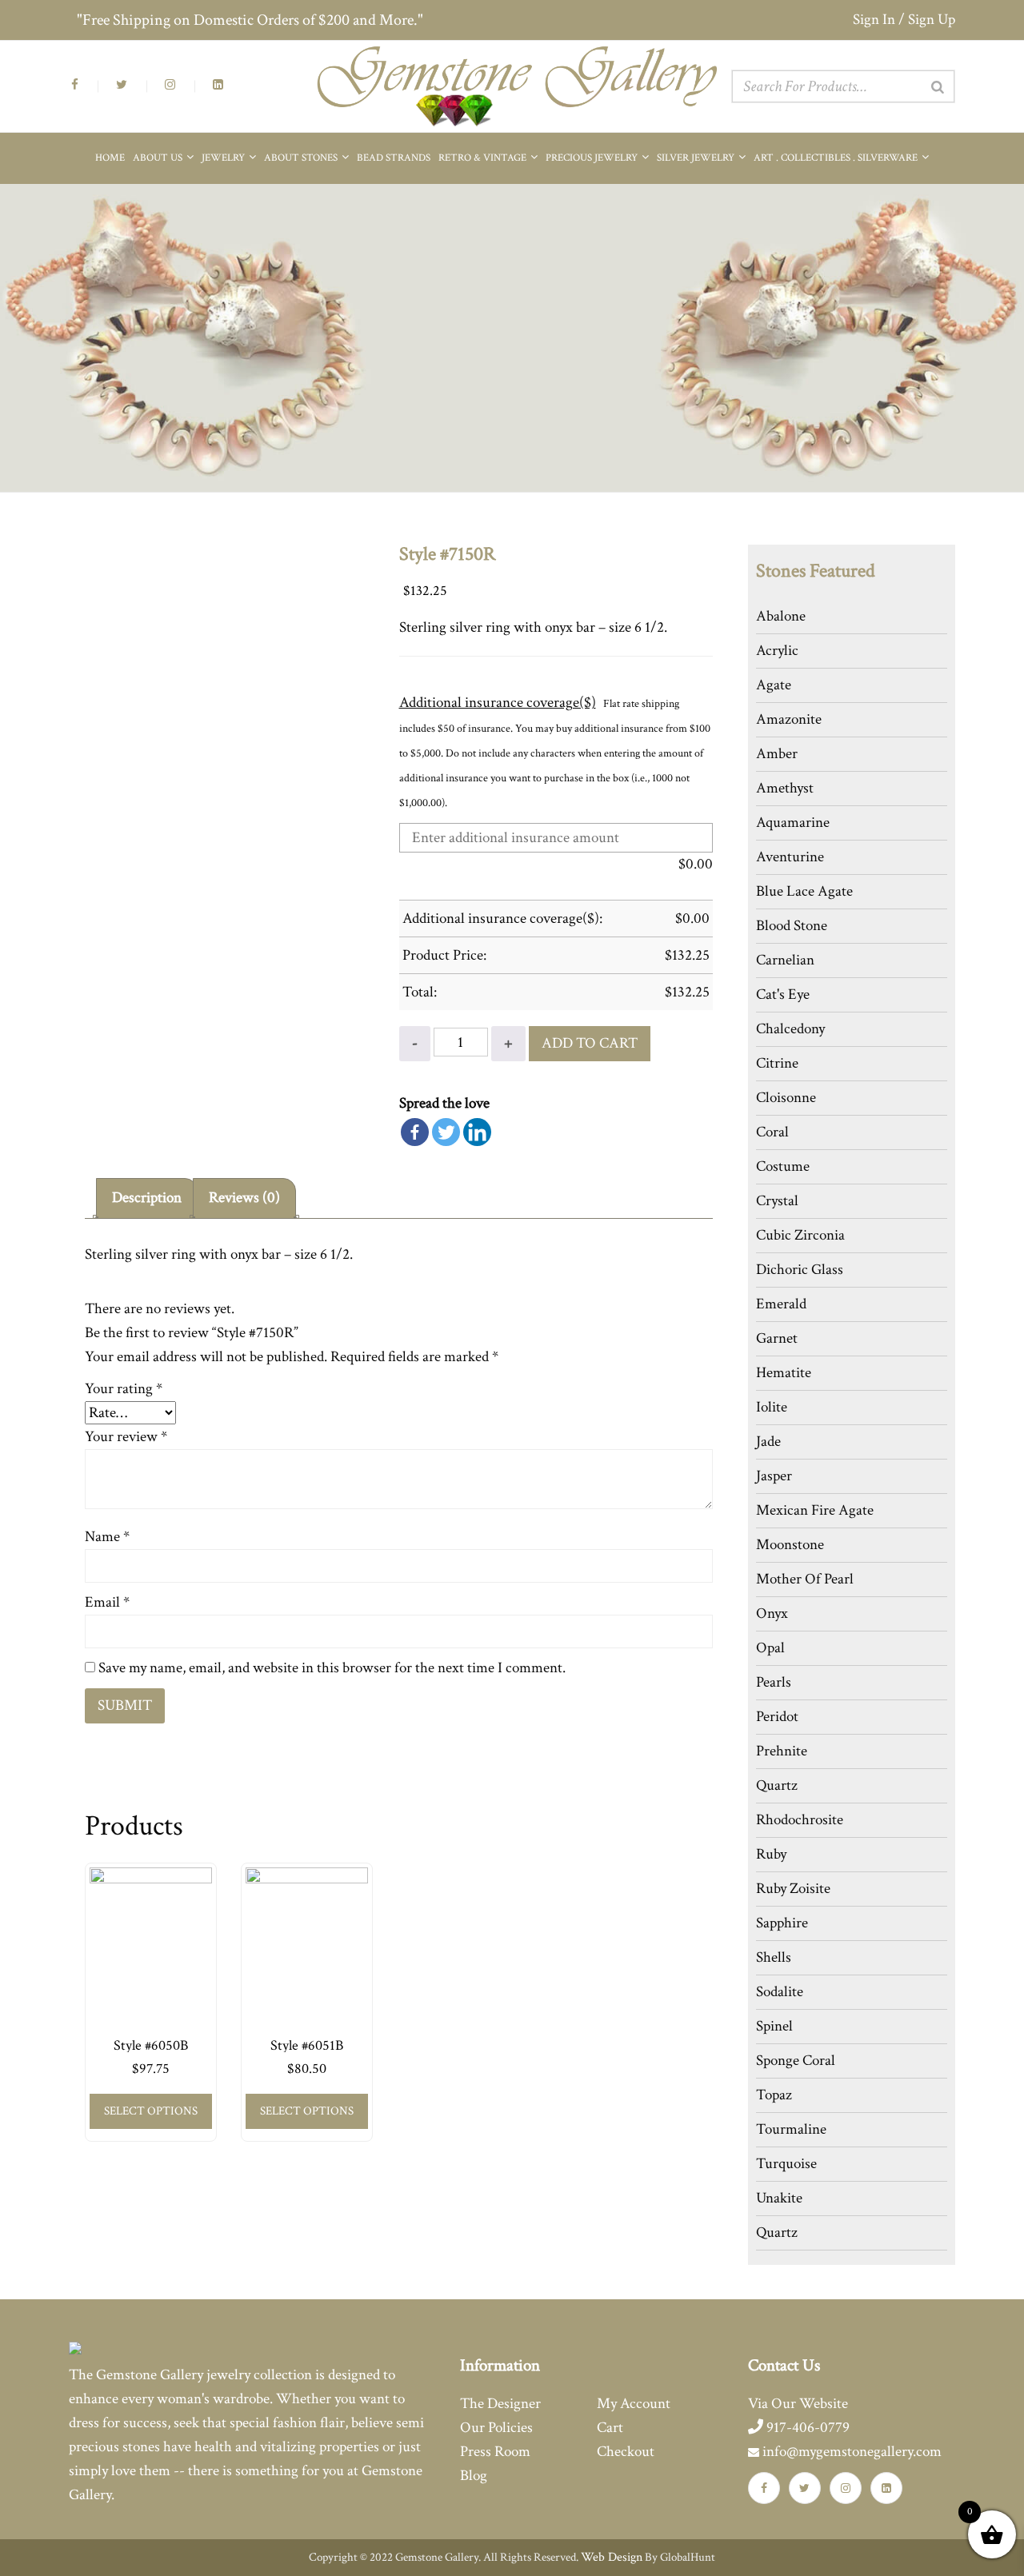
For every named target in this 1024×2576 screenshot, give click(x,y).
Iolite (772, 1407)
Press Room (495, 2452)
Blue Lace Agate (804, 891)
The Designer (500, 2404)
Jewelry (224, 158)
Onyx (772, 1613)
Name (107, 1537)
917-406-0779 (806, 2428)
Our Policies (496, 2428)
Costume (783, 1166)
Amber (777, 754)
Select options (151, 2111)
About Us (159, 158)
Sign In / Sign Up (904, 20)
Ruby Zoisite (793, 1889)
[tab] (147, 1198)
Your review (126, 1437)
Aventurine (790, 857)
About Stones (302, 158)
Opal (770, 1648)
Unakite (779, 2198)
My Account (634, 2404)
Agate (774, 685)
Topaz (774, 2095)
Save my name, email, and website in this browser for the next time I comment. (332, 1668)
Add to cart (590, 1043)
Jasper (774, 1476)
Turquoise (786, 2164)
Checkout (626, 2452)
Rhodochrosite (800, 1820)
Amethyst (785, 788)
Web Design (612, 2557)
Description (147, 1198)
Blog (474, 2476)
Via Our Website (798, 2404)
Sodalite (780, 1992)
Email (107, 1602)
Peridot (777, 1717)
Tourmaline (791, 2129)
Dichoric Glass (800, 1270)
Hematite (784, 1373)
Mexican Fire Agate (815, 1510)
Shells (774, 1957)
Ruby (771, 1854)
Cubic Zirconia (800, 1235)
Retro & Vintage (484, 158)
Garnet (777, 1338)
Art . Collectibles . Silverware (837, 158)
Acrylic (777, 651)
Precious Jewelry (593, 158)
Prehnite (782, 1751)
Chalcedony (790, 1029)
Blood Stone (792, 926)
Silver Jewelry (697, 158)
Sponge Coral (796, 2061)
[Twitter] (446, 1132)
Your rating (124, 1389)
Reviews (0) (244, 1198)
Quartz (777, 1785)
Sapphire (782, 1923)
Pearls (774, 1682)
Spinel (774, 2026)
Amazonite (789, 719)
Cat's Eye (783, 994)
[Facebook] (415, 1132)
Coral (772, 1132)
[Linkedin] (477, 1132)
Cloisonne (786, 1098)
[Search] (938, 87)
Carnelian (785, 960)
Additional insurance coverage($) (498, 703)
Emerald (781, 1304)
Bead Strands (394, 158)
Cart (610, 2428)
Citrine (777, 1063)
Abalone (781, 616)
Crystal (777, 1201)
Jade (768, 1442)
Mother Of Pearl (805, 1579)
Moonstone (790, 1545)
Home (110, 158)
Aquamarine (793, 823)
